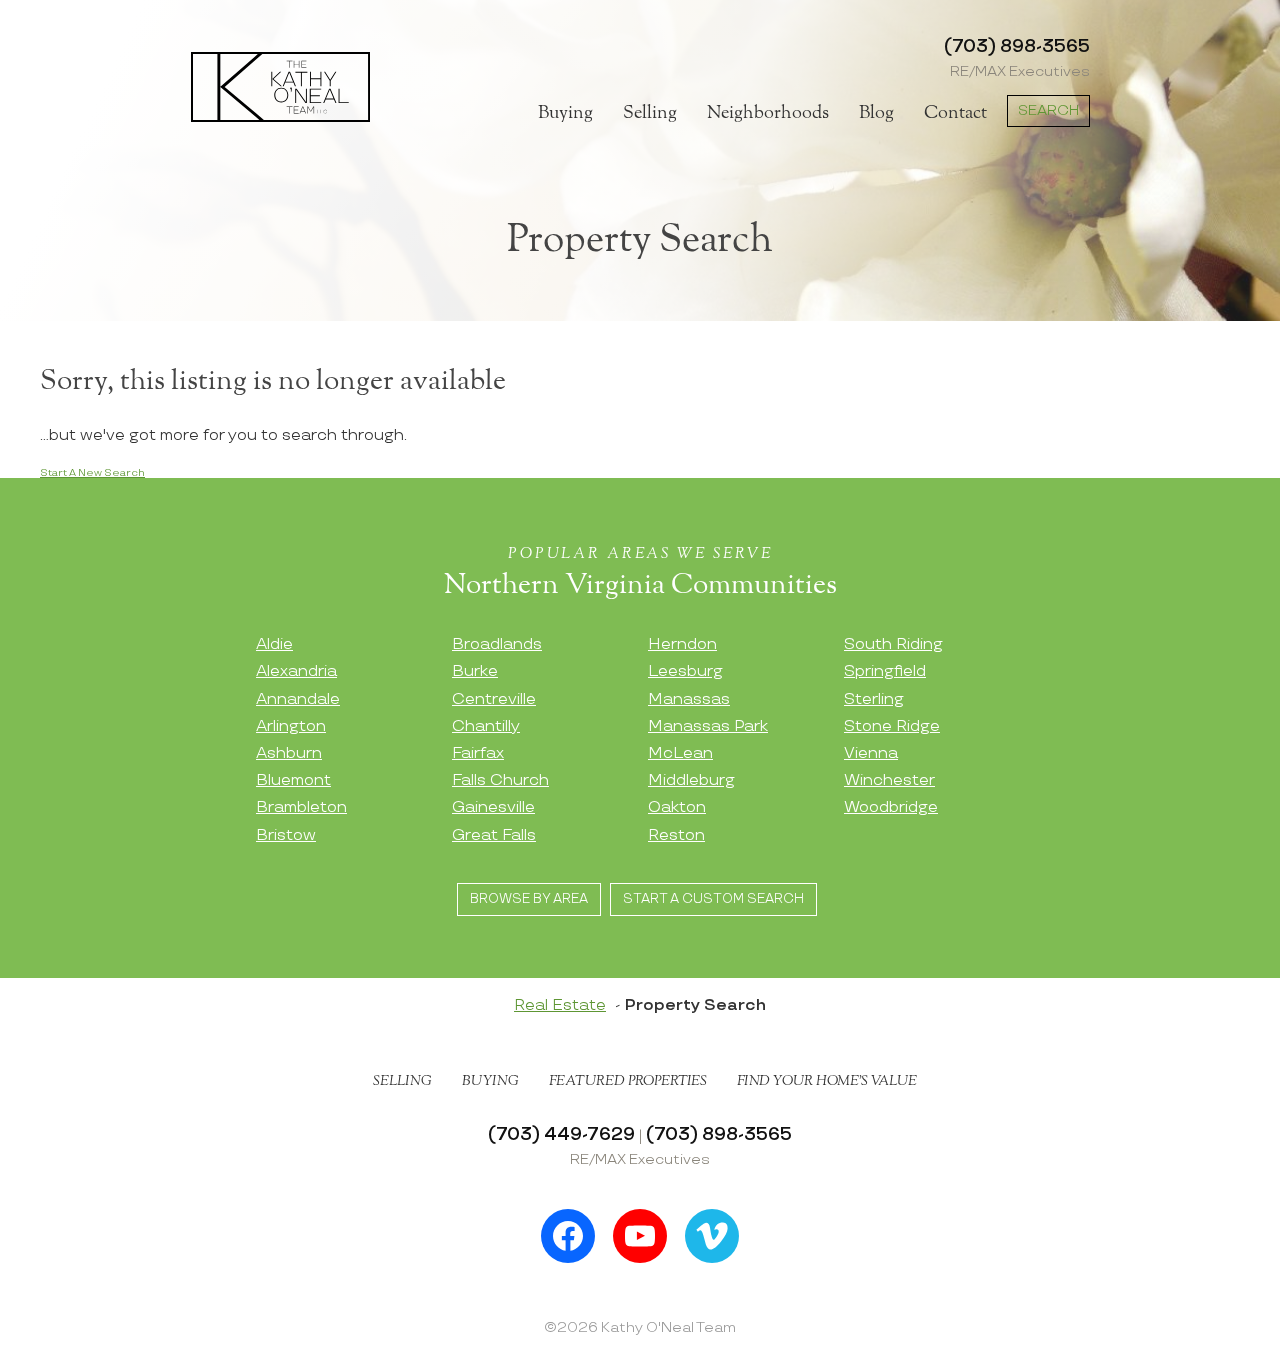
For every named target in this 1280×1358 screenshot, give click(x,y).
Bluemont (293, 780)
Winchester (889, 780)
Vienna (871, 753)
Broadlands (497, 644)
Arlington (291, 726)
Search (1048, 110)
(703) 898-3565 (1017, 46)
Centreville (494, 699)
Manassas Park (708, 726)
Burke (475, 671)
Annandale (298, 699)
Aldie (274, 644)
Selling (650, 113)
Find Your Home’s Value (827, 1081)
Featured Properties (628, 1081)
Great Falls (494, 835)
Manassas (689, 699)
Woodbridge (891, 807)
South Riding (893, 644)
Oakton (677, 807)
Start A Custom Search (713, 899)
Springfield (885, 671)
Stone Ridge (892, 726)
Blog (876, 113)
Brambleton (301, 807)
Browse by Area (529, 899)
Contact (955, 113)
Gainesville (493, 807)
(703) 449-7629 (561, 1134)
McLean (680, 753)
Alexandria (296, 671)
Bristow (286, 835)
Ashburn (289, 753)
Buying (565, 113)
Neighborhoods (768, 113)
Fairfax (478, 753)
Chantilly (486, 726)
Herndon (682, 644)
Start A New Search (92, 473)
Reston (676, 835)
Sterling (874, 699)
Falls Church (500, 780)
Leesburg (685, 671)
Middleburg (691, 780)
